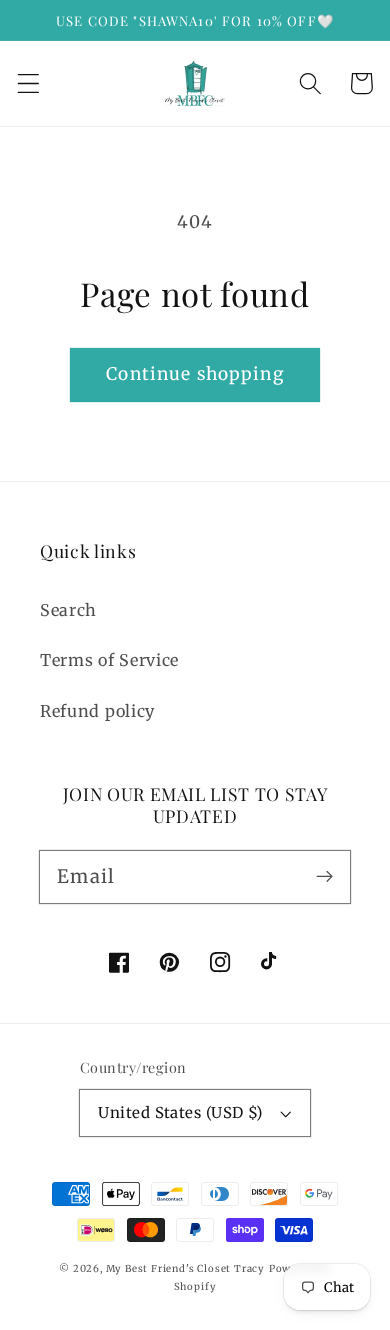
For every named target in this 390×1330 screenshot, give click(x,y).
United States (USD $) (180, 1112)
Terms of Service (109, 660)
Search (68, 610)
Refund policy (97, 711)
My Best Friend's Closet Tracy (185, 1269)
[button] (28, 83)
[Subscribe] (324, 876)
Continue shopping (195, 374)
